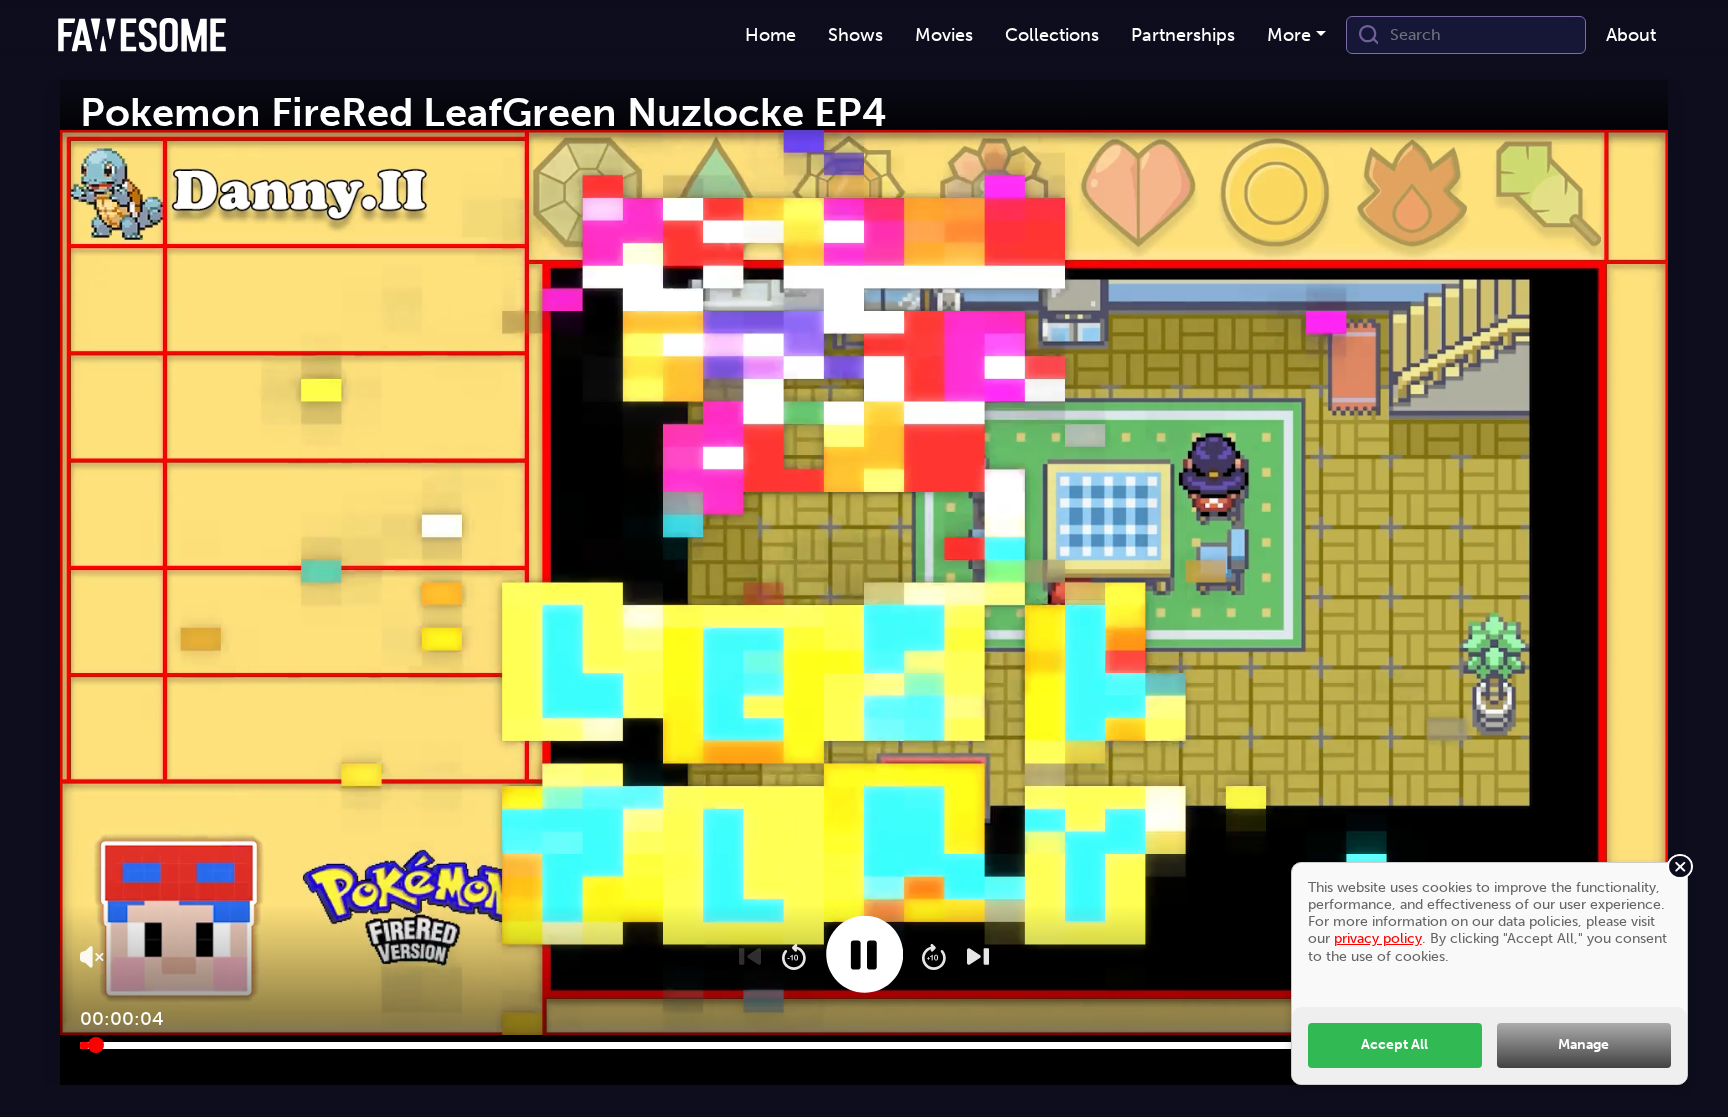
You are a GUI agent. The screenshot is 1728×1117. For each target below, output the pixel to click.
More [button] (1289, 35)
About (1631, 35)
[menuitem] (770, 35)
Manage (1583, 1044)
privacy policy (1378, 938)
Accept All (1394, 1044)
